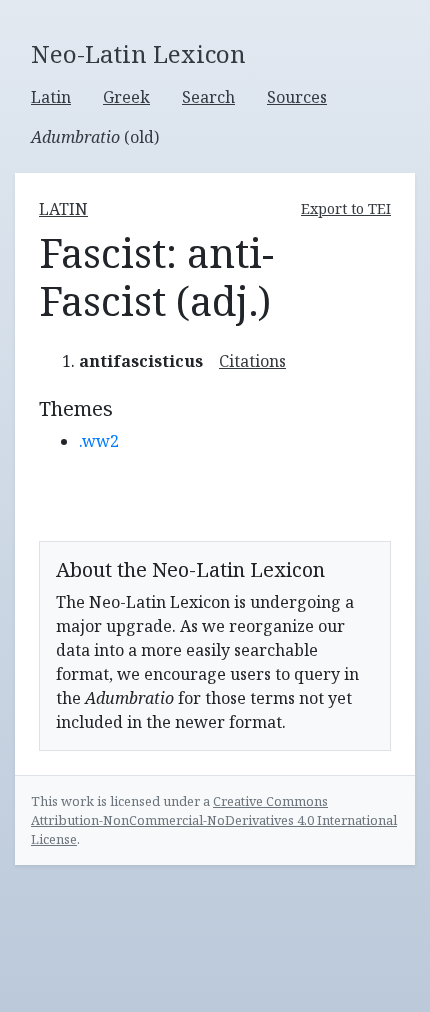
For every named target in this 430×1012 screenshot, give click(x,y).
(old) (95, 137)
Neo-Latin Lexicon (138, 54)
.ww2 (99, 441)
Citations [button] (252, 361)
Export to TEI (346, 208)
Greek (126, 97)
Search (208, 97)
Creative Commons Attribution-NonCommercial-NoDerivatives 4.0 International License (214, 820)
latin (63, 209)
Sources (297, 97)
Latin (51, 97)
